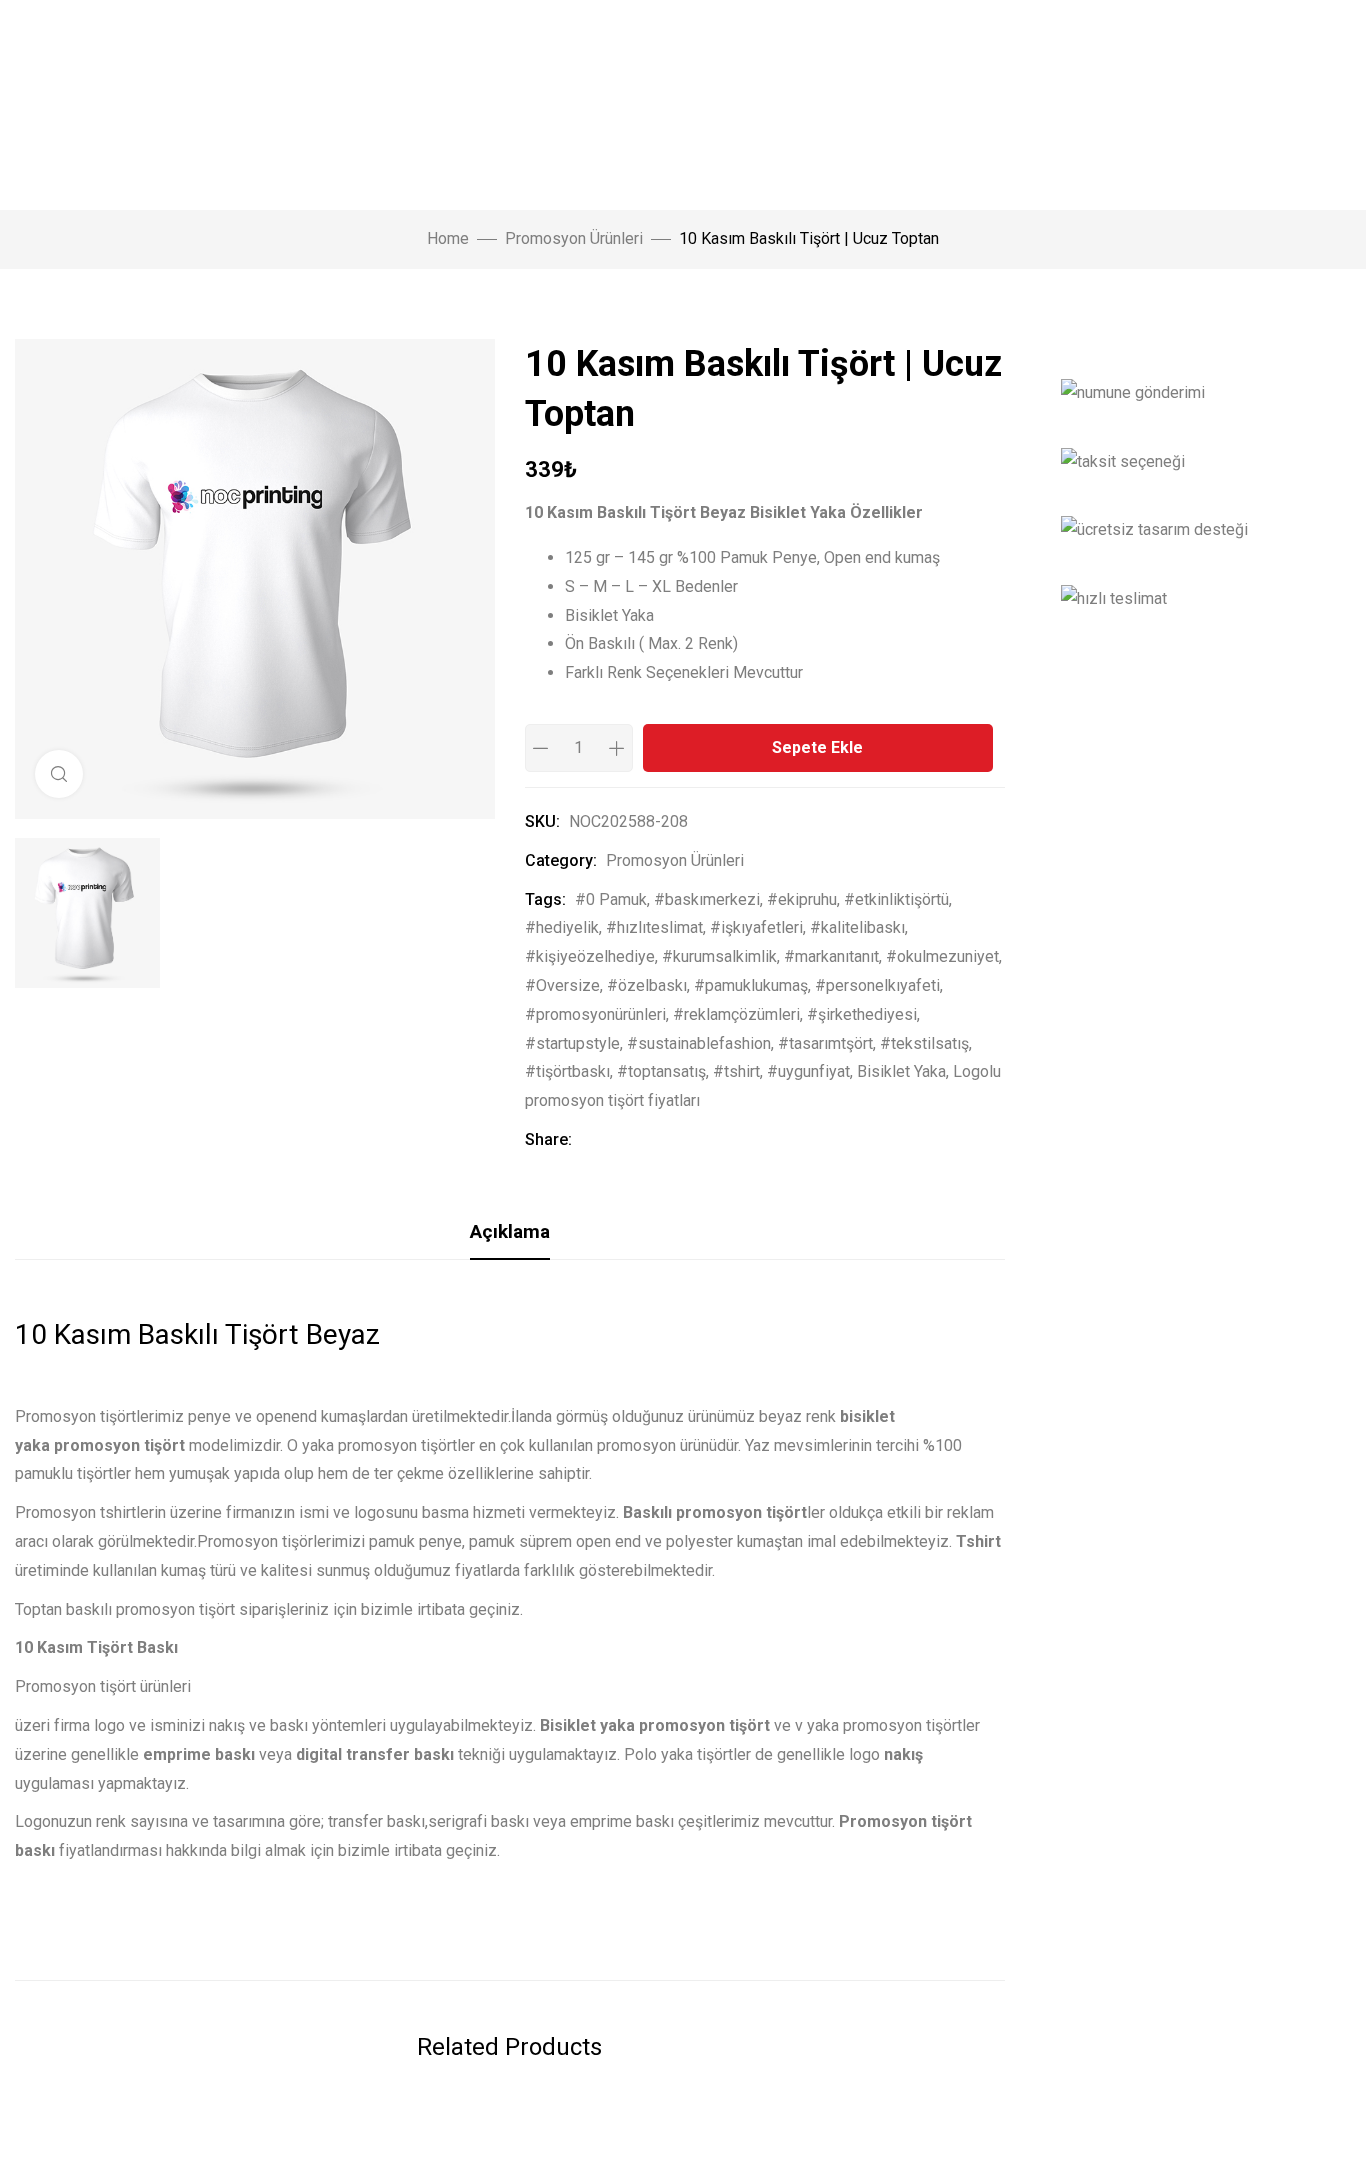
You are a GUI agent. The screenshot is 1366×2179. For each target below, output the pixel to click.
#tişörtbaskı (567, 1071)
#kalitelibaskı (857, 927)
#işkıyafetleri (756, 927)
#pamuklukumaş (751, 985)
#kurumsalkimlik (719, 956)
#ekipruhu (802, 899)
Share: (548, 1139)
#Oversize (562, 985)
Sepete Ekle (817, 747)
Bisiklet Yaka (901, 1071)
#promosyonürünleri (595, 1014)
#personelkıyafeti (877, 985)
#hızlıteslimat (654, 927)
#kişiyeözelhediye (590, 956)
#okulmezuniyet (942, 956)
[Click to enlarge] (59, 774)
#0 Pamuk (611, 899)
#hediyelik (562, 927)
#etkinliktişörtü (896, 899)
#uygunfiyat (808, 1071)
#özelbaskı (647, 985)
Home (448, 238)
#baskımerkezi (707, 899)
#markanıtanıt (831, 956)
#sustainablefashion (699, 1043)
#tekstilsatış (924, 1043)
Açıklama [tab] (510, 1231)
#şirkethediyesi (862, 1014)
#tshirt (736, 1071)
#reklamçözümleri (736, 1014)
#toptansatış (661, 1071)
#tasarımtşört (825, 1043)
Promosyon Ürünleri (574, 238)
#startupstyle (572, 1043)
